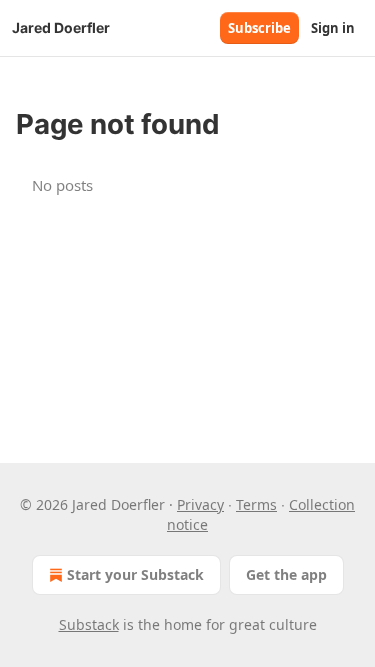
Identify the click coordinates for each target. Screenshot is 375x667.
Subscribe (259, 28)
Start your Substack (135, 574)
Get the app (286, 574)
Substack (89, 624)
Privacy (200, 504)
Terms (256, 504)
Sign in (333, 28)
